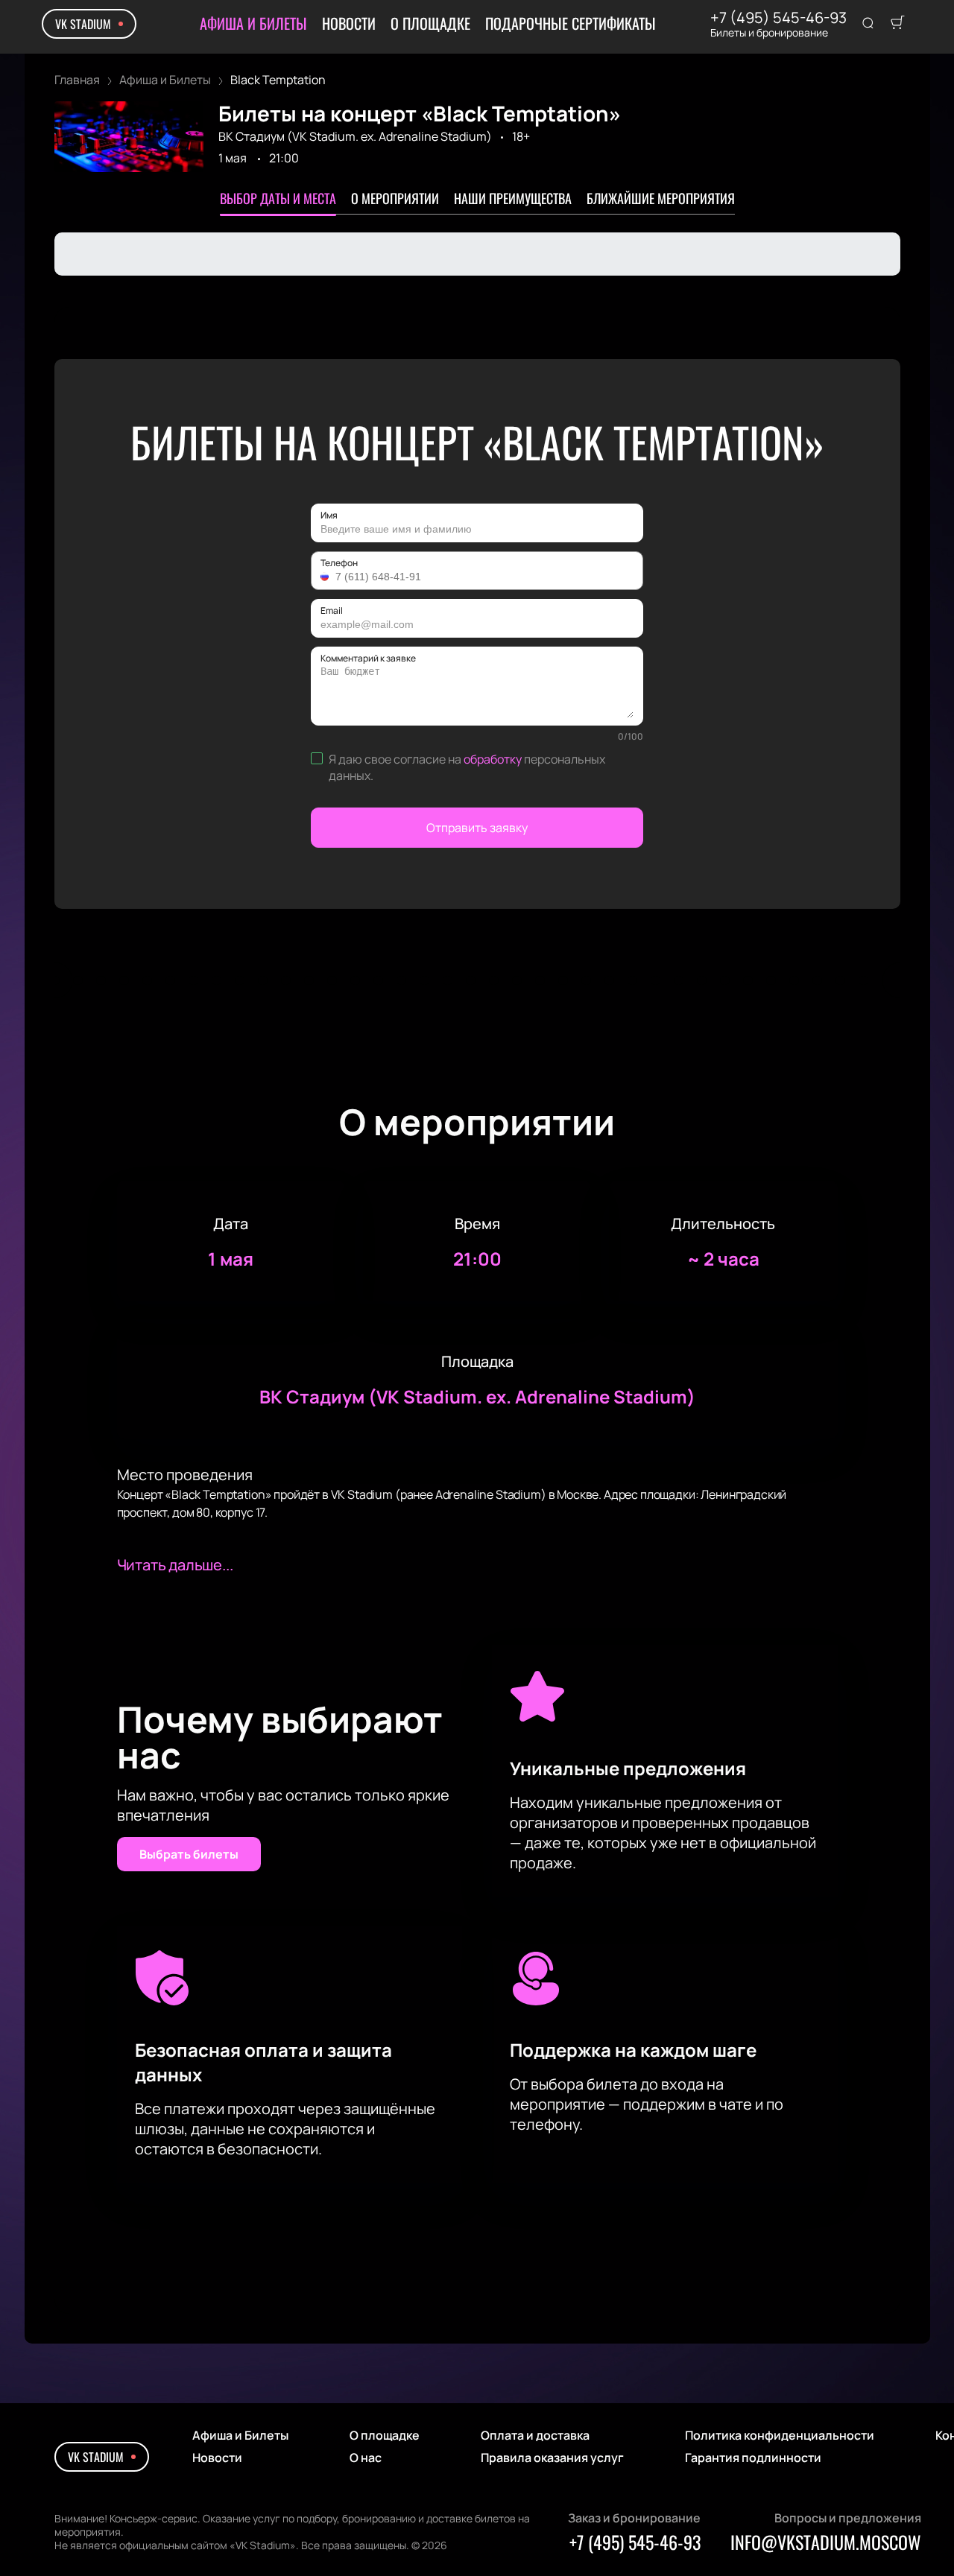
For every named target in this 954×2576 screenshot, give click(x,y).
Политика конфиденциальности (780, 2435)
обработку (493, 759)
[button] (326, 577)
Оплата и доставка (535, 2435)
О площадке (430, 23)
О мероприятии (395, 198)
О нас (366, 2458)
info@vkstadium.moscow (826, 2542)
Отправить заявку (477, 828)
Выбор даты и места (278, 198)
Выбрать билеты (189, 1854)
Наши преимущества (513, 198)
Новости (349, 23)
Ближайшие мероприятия (661, 198)
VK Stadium (83, 24)
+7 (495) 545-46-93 (778, 18)
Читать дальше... (175, 1565)
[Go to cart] (897, 24)
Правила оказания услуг (552, 2458)
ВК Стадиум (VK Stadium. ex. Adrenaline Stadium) (355, 136)
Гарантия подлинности (753, 2458)
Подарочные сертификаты (571, 23)
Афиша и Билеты (253, 23)
